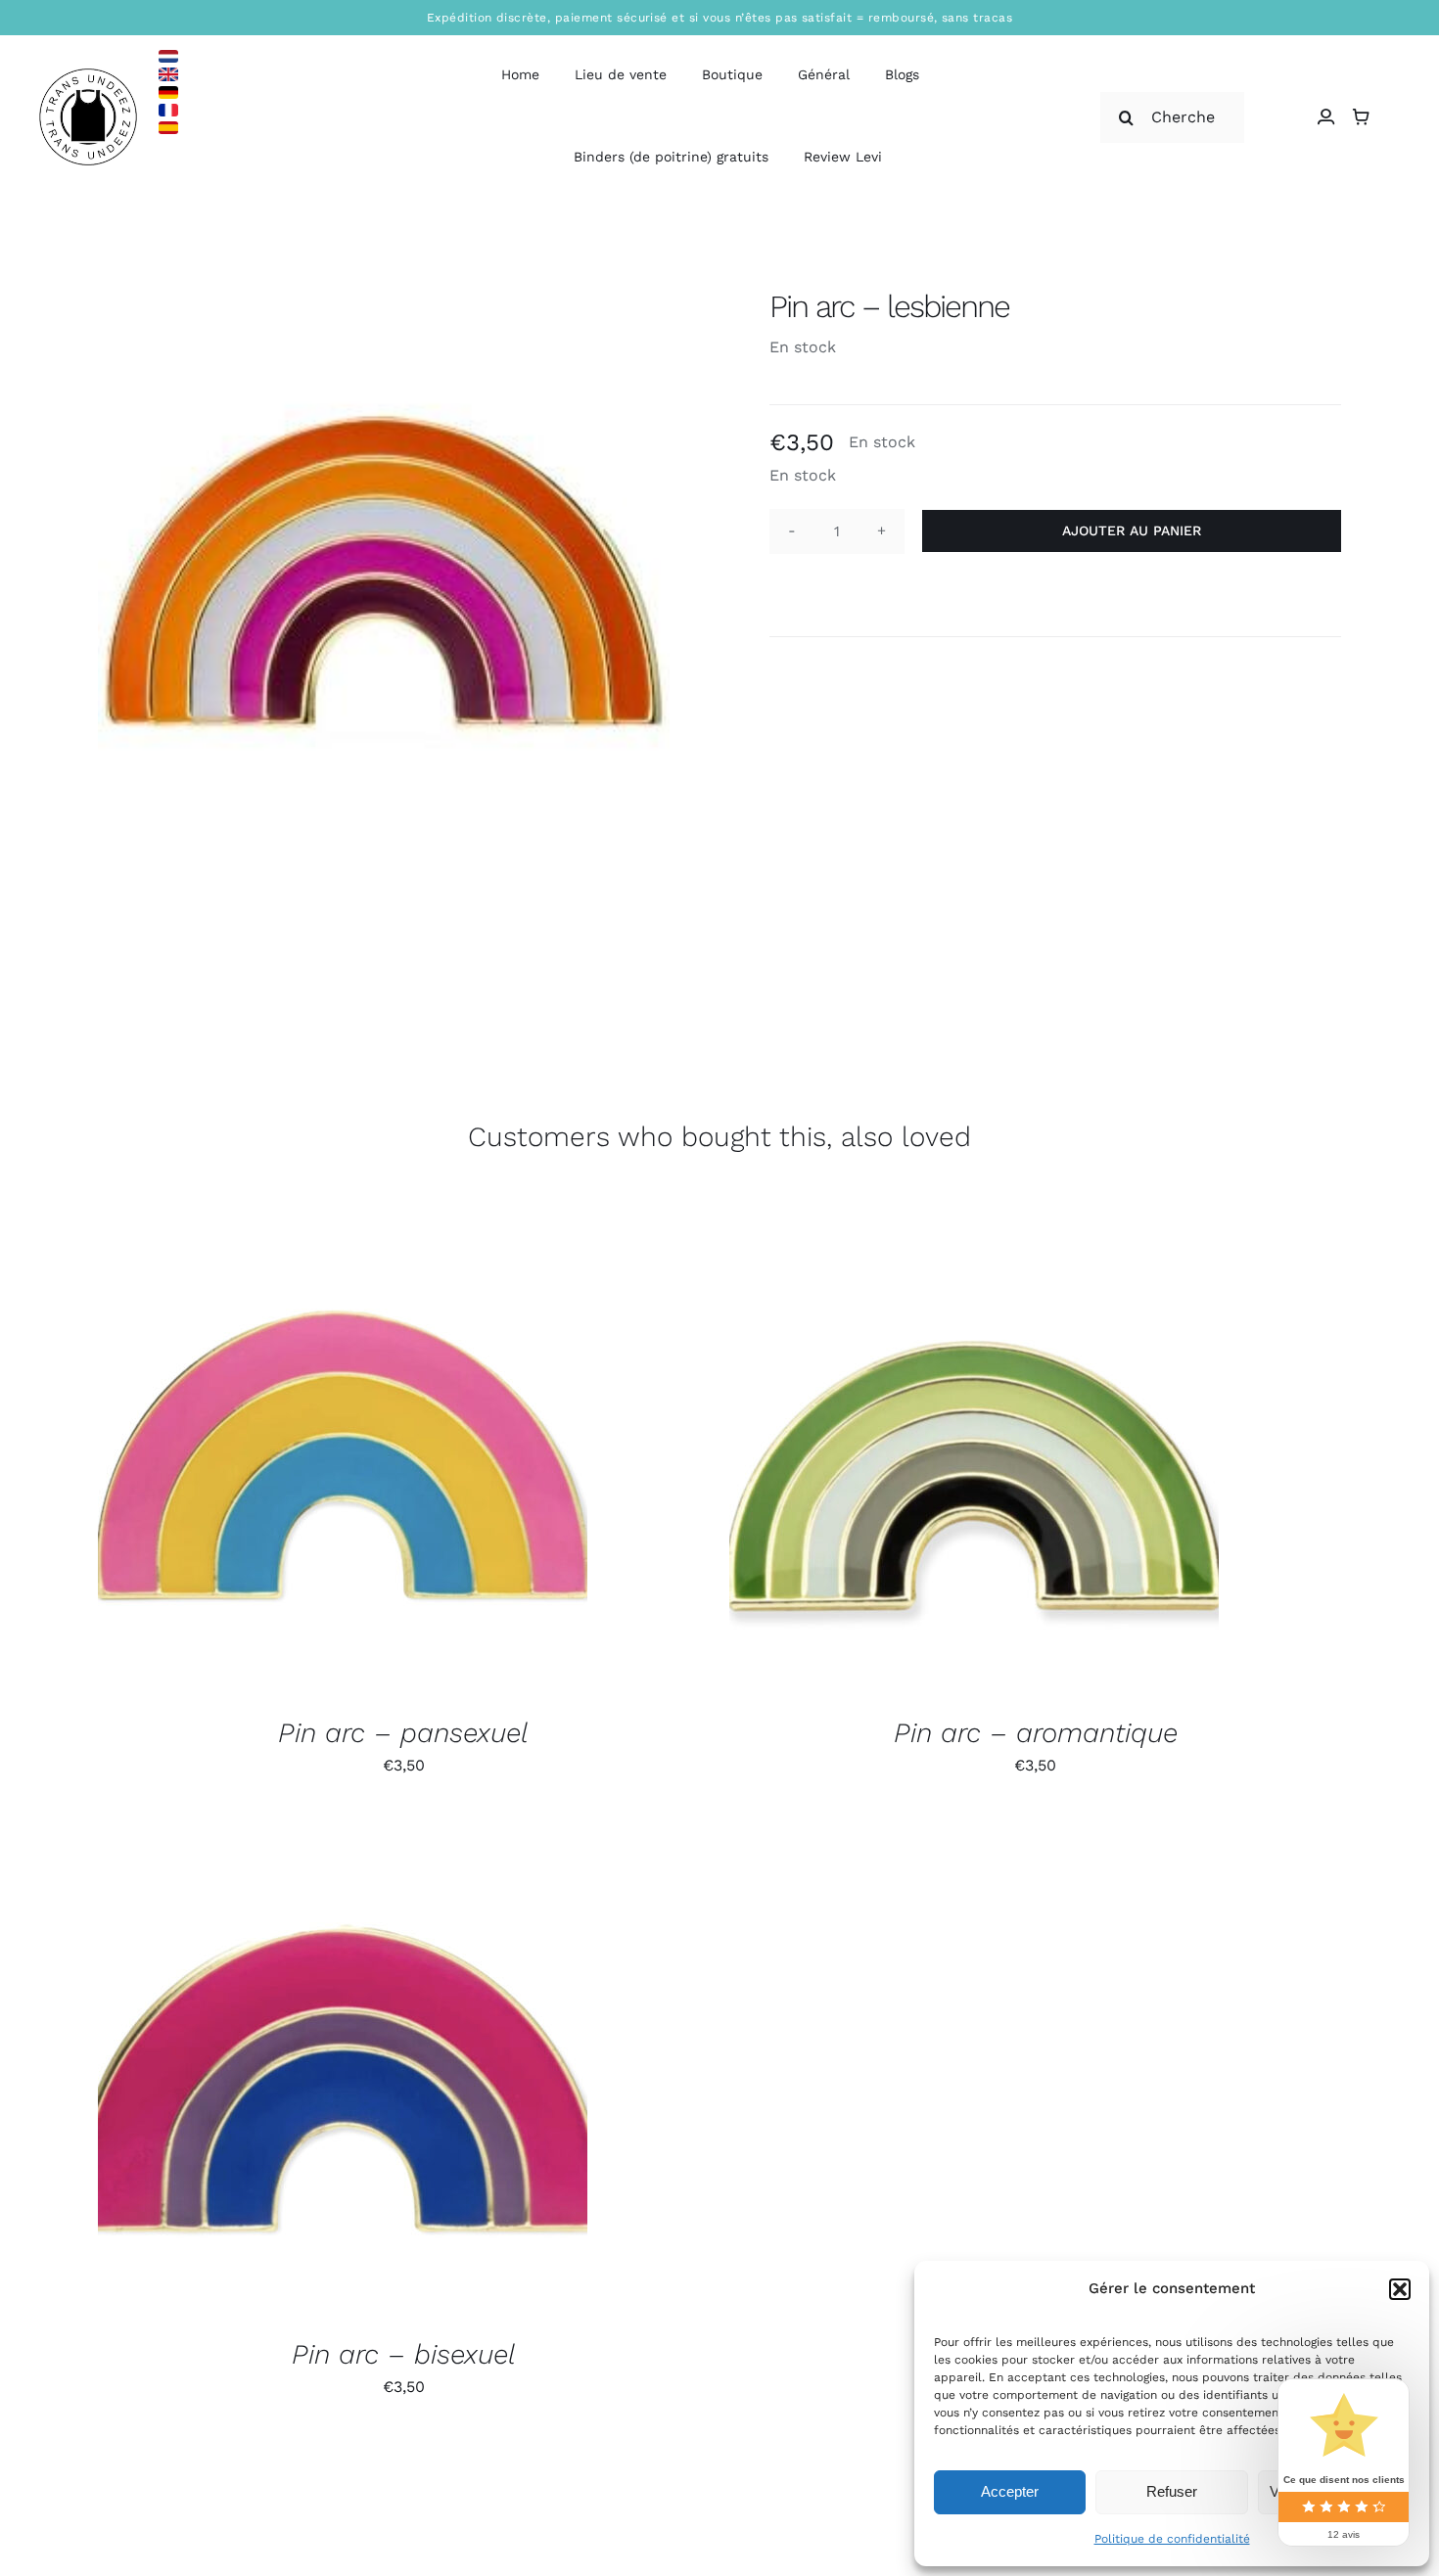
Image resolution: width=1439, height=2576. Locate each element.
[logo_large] (88, 76)
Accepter (1010, 2491)
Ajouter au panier (1132, 530)
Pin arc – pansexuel (403, 1733)
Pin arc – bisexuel (404, 2354)
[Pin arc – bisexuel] (343, 2073)
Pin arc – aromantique (1036, 1733)
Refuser (1172, 2491)
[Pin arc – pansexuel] (343, 1451)
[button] (1400, 2289)
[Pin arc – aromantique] (974, 1451)
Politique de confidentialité (1172, 2539)
